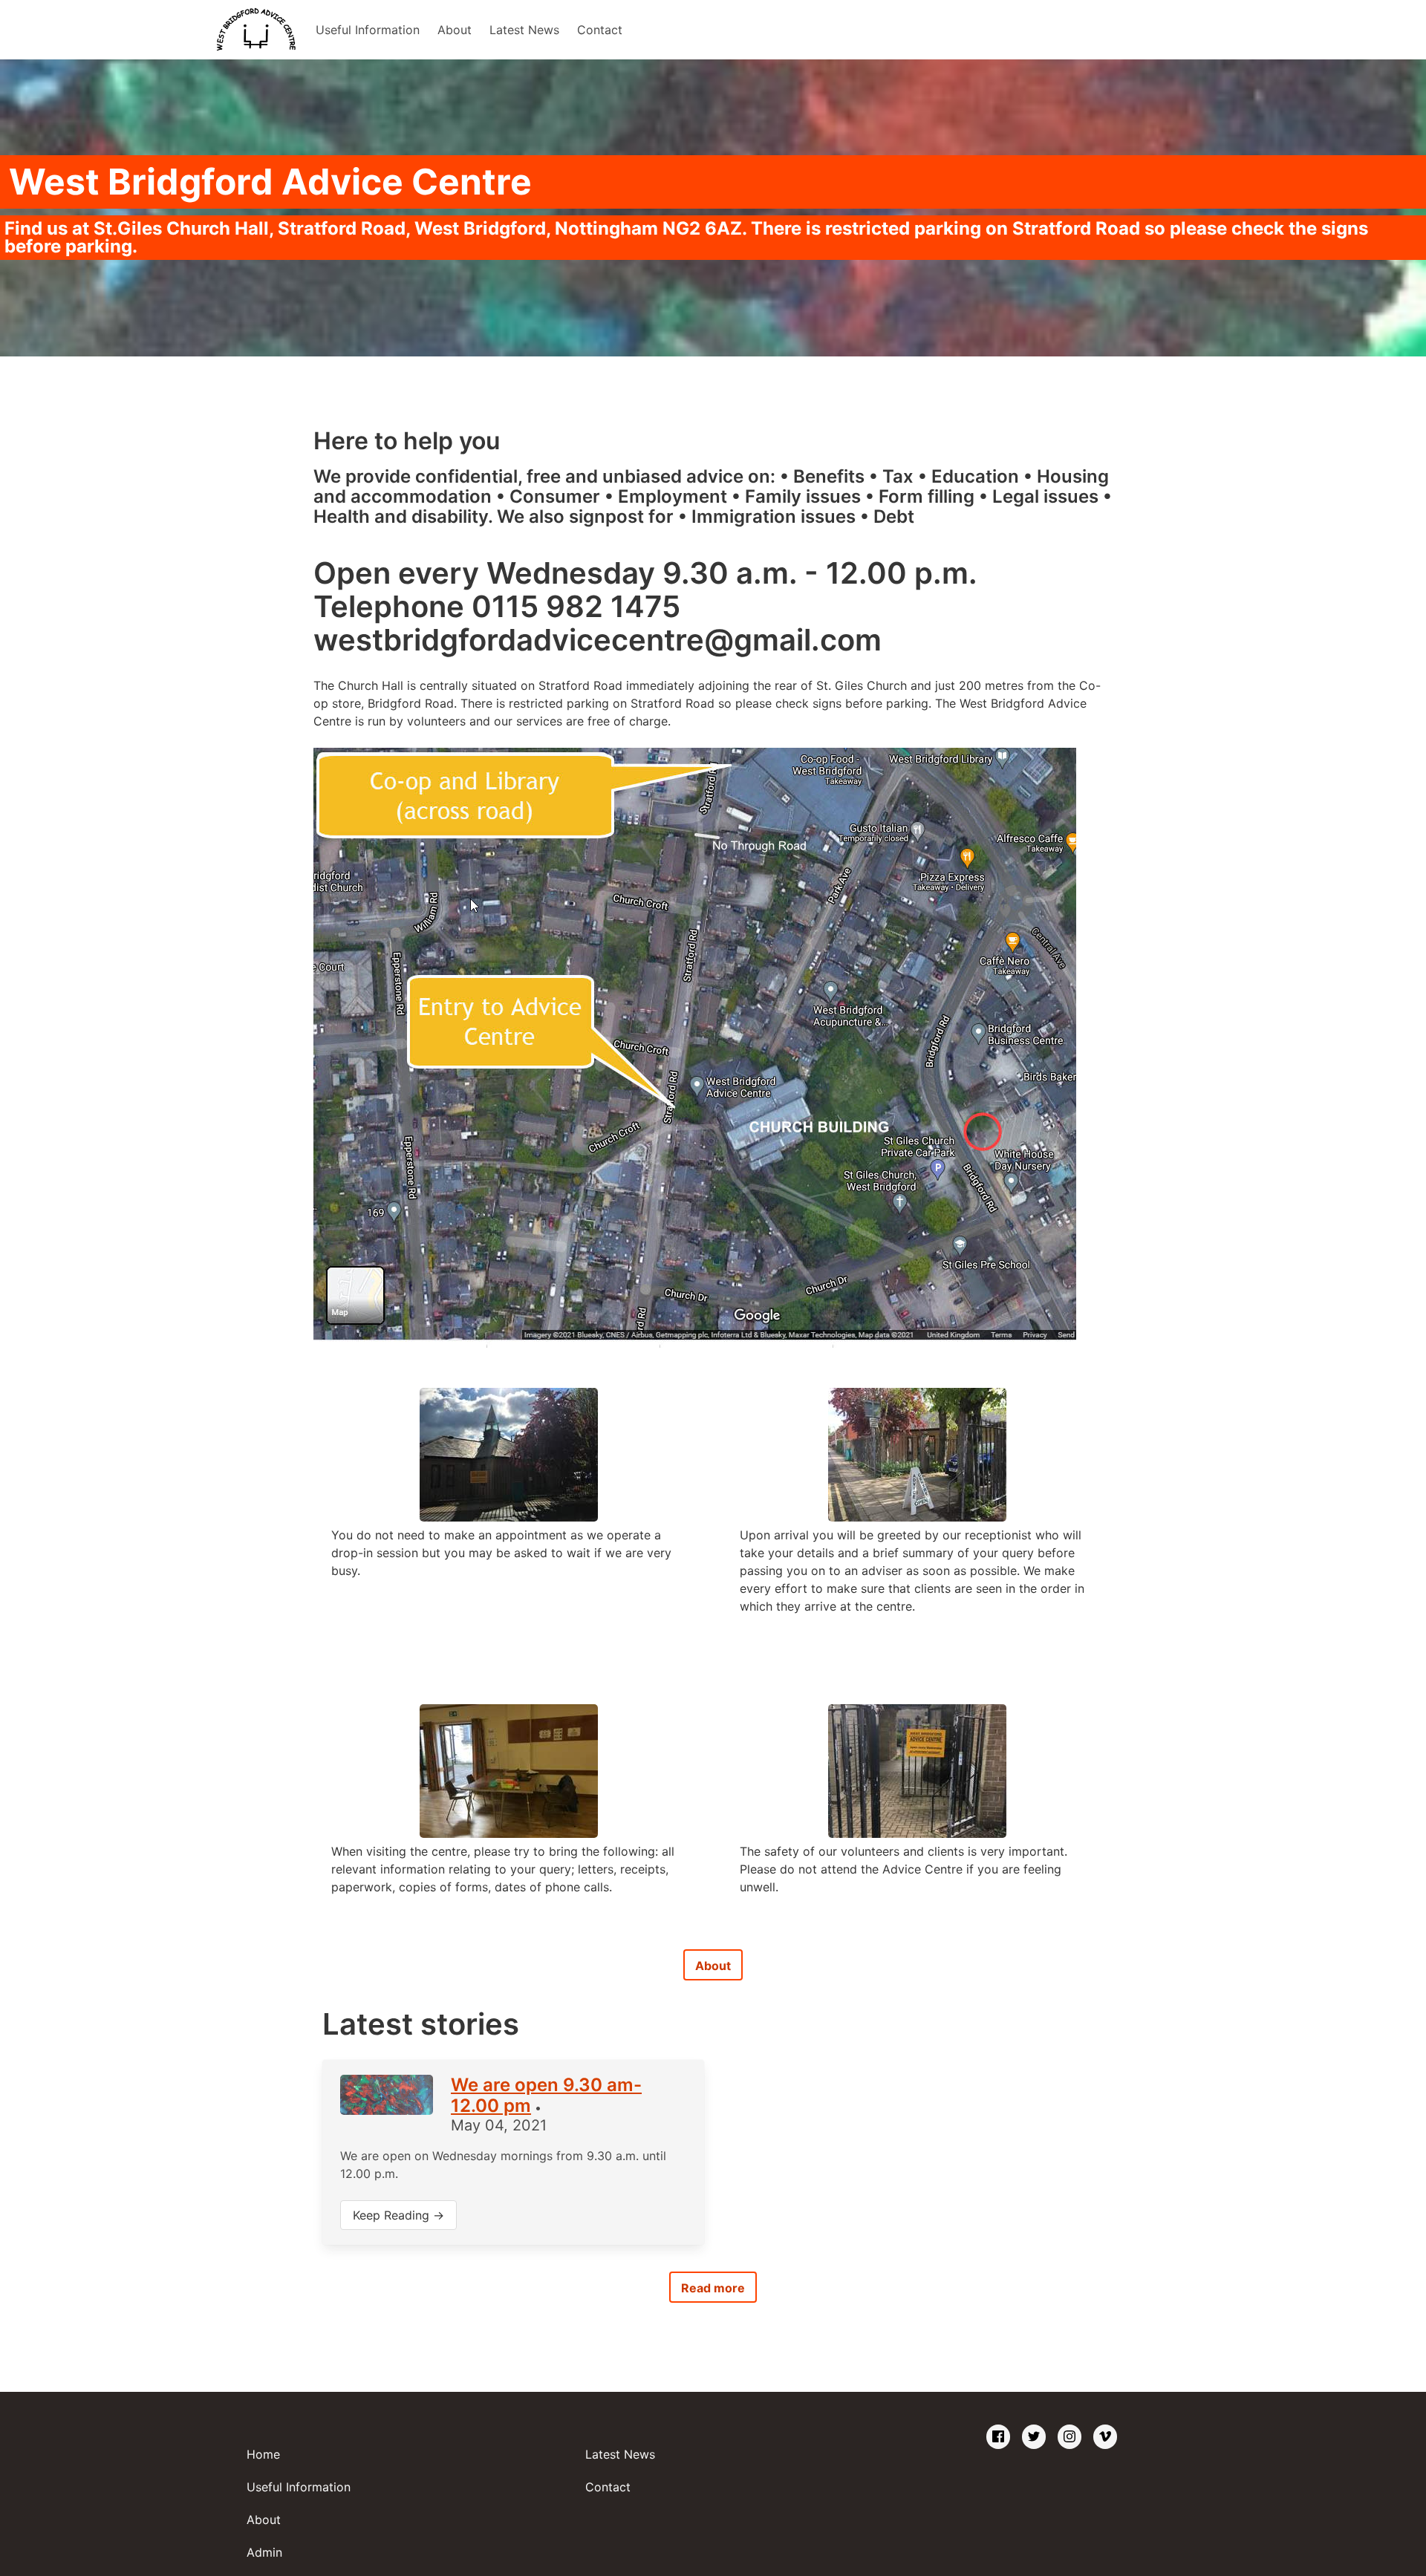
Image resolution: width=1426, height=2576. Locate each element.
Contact (600, 30)
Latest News (524, 30)
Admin (264, 2552)
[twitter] (1034, 2437)
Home (263, 2454)
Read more (713, 2288)
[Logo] (256, 30)
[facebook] (998, 2437)
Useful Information (368, 30)
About (455, 30)
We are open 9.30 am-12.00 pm (546, 2095)
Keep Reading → (398, 2215)
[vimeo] (1105, 2437)
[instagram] (1069, 2437)
